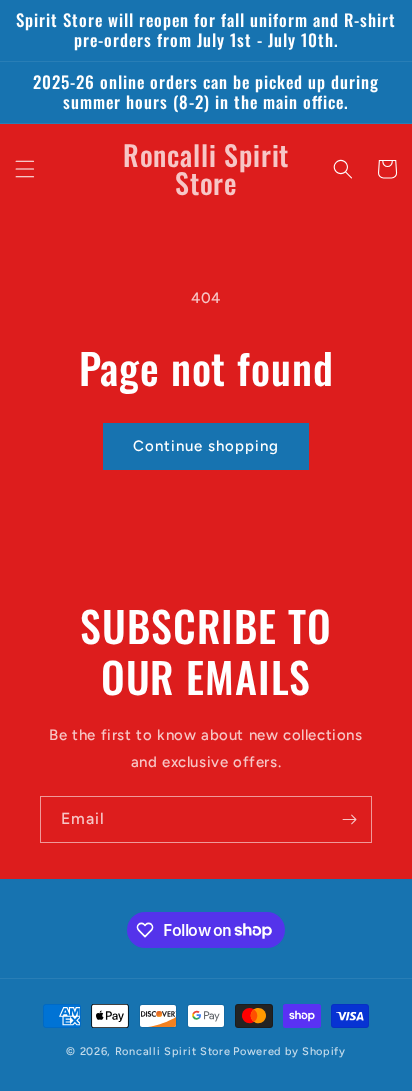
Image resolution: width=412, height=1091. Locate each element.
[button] (25, 169)
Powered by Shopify (289, 1051)
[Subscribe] (349, 819)
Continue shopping (206, 446)
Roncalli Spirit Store (173, 1051)
